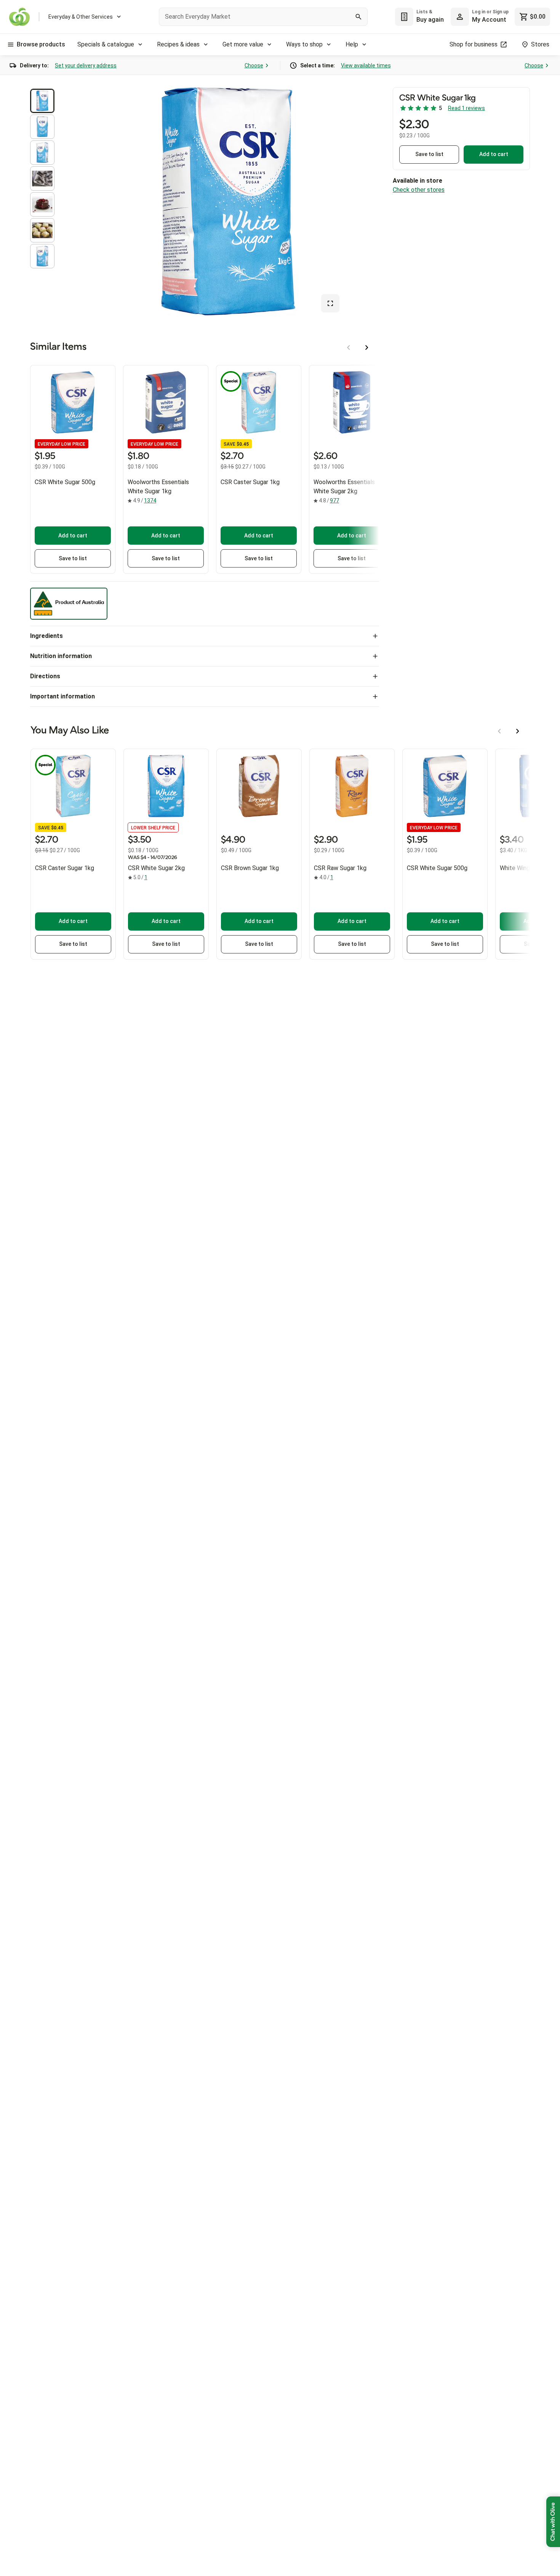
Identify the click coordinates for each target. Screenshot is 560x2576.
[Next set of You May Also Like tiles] (518, 731)
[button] (42, 101)
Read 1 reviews (466, 108)
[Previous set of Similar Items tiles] (349, 348)
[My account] (460, 17)
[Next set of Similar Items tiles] (367, 348)
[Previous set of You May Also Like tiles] (499, 731)
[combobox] (263, 17)
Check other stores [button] (419, 190)
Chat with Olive (553, 2522)
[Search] (358, 17)
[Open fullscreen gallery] (330, 303)
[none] (480, 17)
